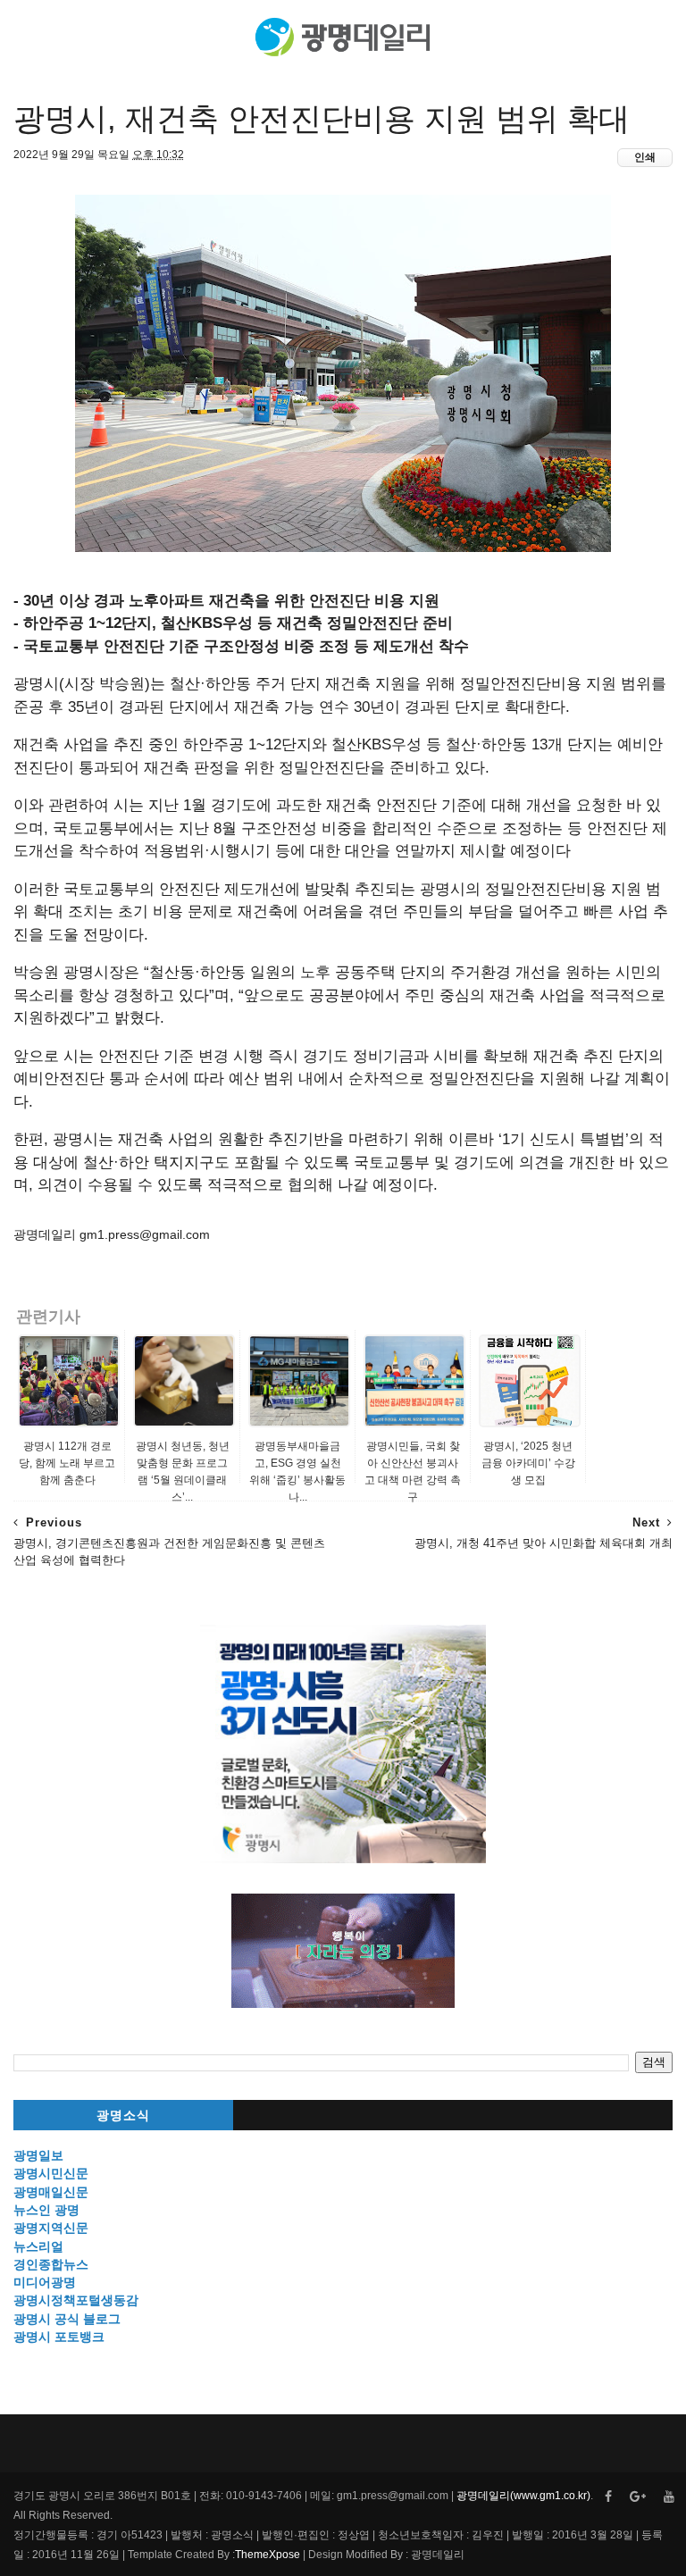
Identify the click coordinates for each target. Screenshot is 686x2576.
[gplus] (638, 2497)
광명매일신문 (51, 2192)
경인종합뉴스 (51, 2264)
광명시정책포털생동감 (76, 2300)
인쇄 (645, 157)
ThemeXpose (268, 2555)
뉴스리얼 (38, 2246)
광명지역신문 (51, 2228)
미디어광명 (45, 2282)
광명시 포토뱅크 (59, 2337)
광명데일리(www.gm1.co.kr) (523, 2496)
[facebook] (608, 2497)
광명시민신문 (51, 2173)
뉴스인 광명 (46, 2210)
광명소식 (123, 2116)
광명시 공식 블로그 (67, 2319)
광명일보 (38, 2155)
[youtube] (669, 2497)
